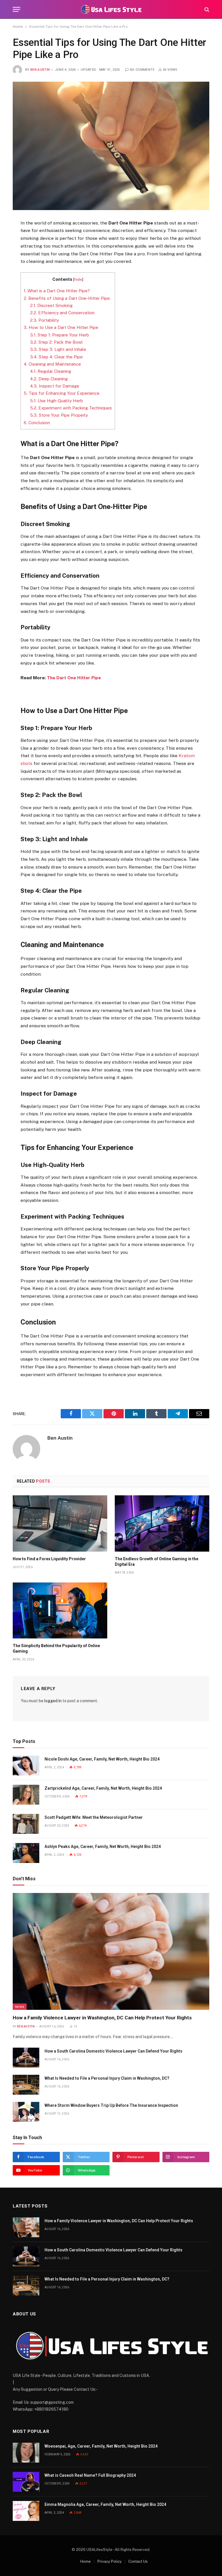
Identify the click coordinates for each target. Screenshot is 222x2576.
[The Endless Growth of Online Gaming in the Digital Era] (162, 1523)
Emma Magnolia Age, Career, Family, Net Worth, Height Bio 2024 (105, 2504)
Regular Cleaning (51, 371)
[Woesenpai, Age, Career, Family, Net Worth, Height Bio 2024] (26, 2453)
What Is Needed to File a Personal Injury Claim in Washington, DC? (107, 2078)
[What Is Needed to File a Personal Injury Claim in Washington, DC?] (26, 2085)
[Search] (206, 9)
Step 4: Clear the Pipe (56, 357)
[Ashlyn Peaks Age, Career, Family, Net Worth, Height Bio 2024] (26, 1853)
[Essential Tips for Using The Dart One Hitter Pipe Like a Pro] (111, 146)
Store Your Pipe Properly (59, 415)
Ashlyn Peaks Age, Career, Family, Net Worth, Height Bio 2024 (103, 1847)
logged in (53, 1701)
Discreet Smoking (51, 305)
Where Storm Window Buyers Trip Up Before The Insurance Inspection (111, 2105)
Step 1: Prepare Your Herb (60, 335)
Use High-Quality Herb (57, 401)
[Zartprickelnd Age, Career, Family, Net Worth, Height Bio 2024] (26, 1795)
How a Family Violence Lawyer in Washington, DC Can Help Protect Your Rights (102, 2018)
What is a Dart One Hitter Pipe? (57, 291)
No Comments (142, 70)
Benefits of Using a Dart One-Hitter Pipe (67, 298)
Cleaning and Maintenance (52, 364)
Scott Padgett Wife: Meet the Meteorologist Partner (94, 1817)
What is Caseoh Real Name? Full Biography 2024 (90, 2475)
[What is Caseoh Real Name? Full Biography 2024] (26, 2482)
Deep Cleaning (49, 379)
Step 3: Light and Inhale (58, 349)
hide (78, 279)
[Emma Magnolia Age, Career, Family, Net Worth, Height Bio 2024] (26, 2511)
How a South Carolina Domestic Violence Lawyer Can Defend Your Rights (113, 2051)
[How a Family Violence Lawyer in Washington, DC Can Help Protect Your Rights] (111, 1951)
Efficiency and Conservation (62, 313)
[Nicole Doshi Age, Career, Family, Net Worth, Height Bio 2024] (26, 1766)
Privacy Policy (110, 2561)
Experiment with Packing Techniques (71, 408)
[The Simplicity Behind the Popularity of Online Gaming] (60, 1611)
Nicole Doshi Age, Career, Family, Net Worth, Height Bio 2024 (102, 1759)
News (20, 2007)
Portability (45, 320)
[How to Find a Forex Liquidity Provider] (60, 1523)
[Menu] (16, 9)
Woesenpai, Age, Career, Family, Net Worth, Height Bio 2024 (101, 2446)
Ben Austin (40, 70)
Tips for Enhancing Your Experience (62, 393)
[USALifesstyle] (111, 9)
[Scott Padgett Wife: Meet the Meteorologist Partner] (26, 1824)
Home (18, 27)
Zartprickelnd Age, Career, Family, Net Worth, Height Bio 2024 (103, 1788)
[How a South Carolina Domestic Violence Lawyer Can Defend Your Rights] (26, 2058)
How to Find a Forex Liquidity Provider (49, 1559)
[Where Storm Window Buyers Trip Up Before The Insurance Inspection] (26, 2112)
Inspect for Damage (55, 386)
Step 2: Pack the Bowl (56, 342)
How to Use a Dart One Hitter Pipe (61, 327)
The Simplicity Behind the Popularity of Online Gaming (56, 1648)
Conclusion (37, 423)
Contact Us (138, 2561)
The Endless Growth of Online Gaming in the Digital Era (157, 1562)
